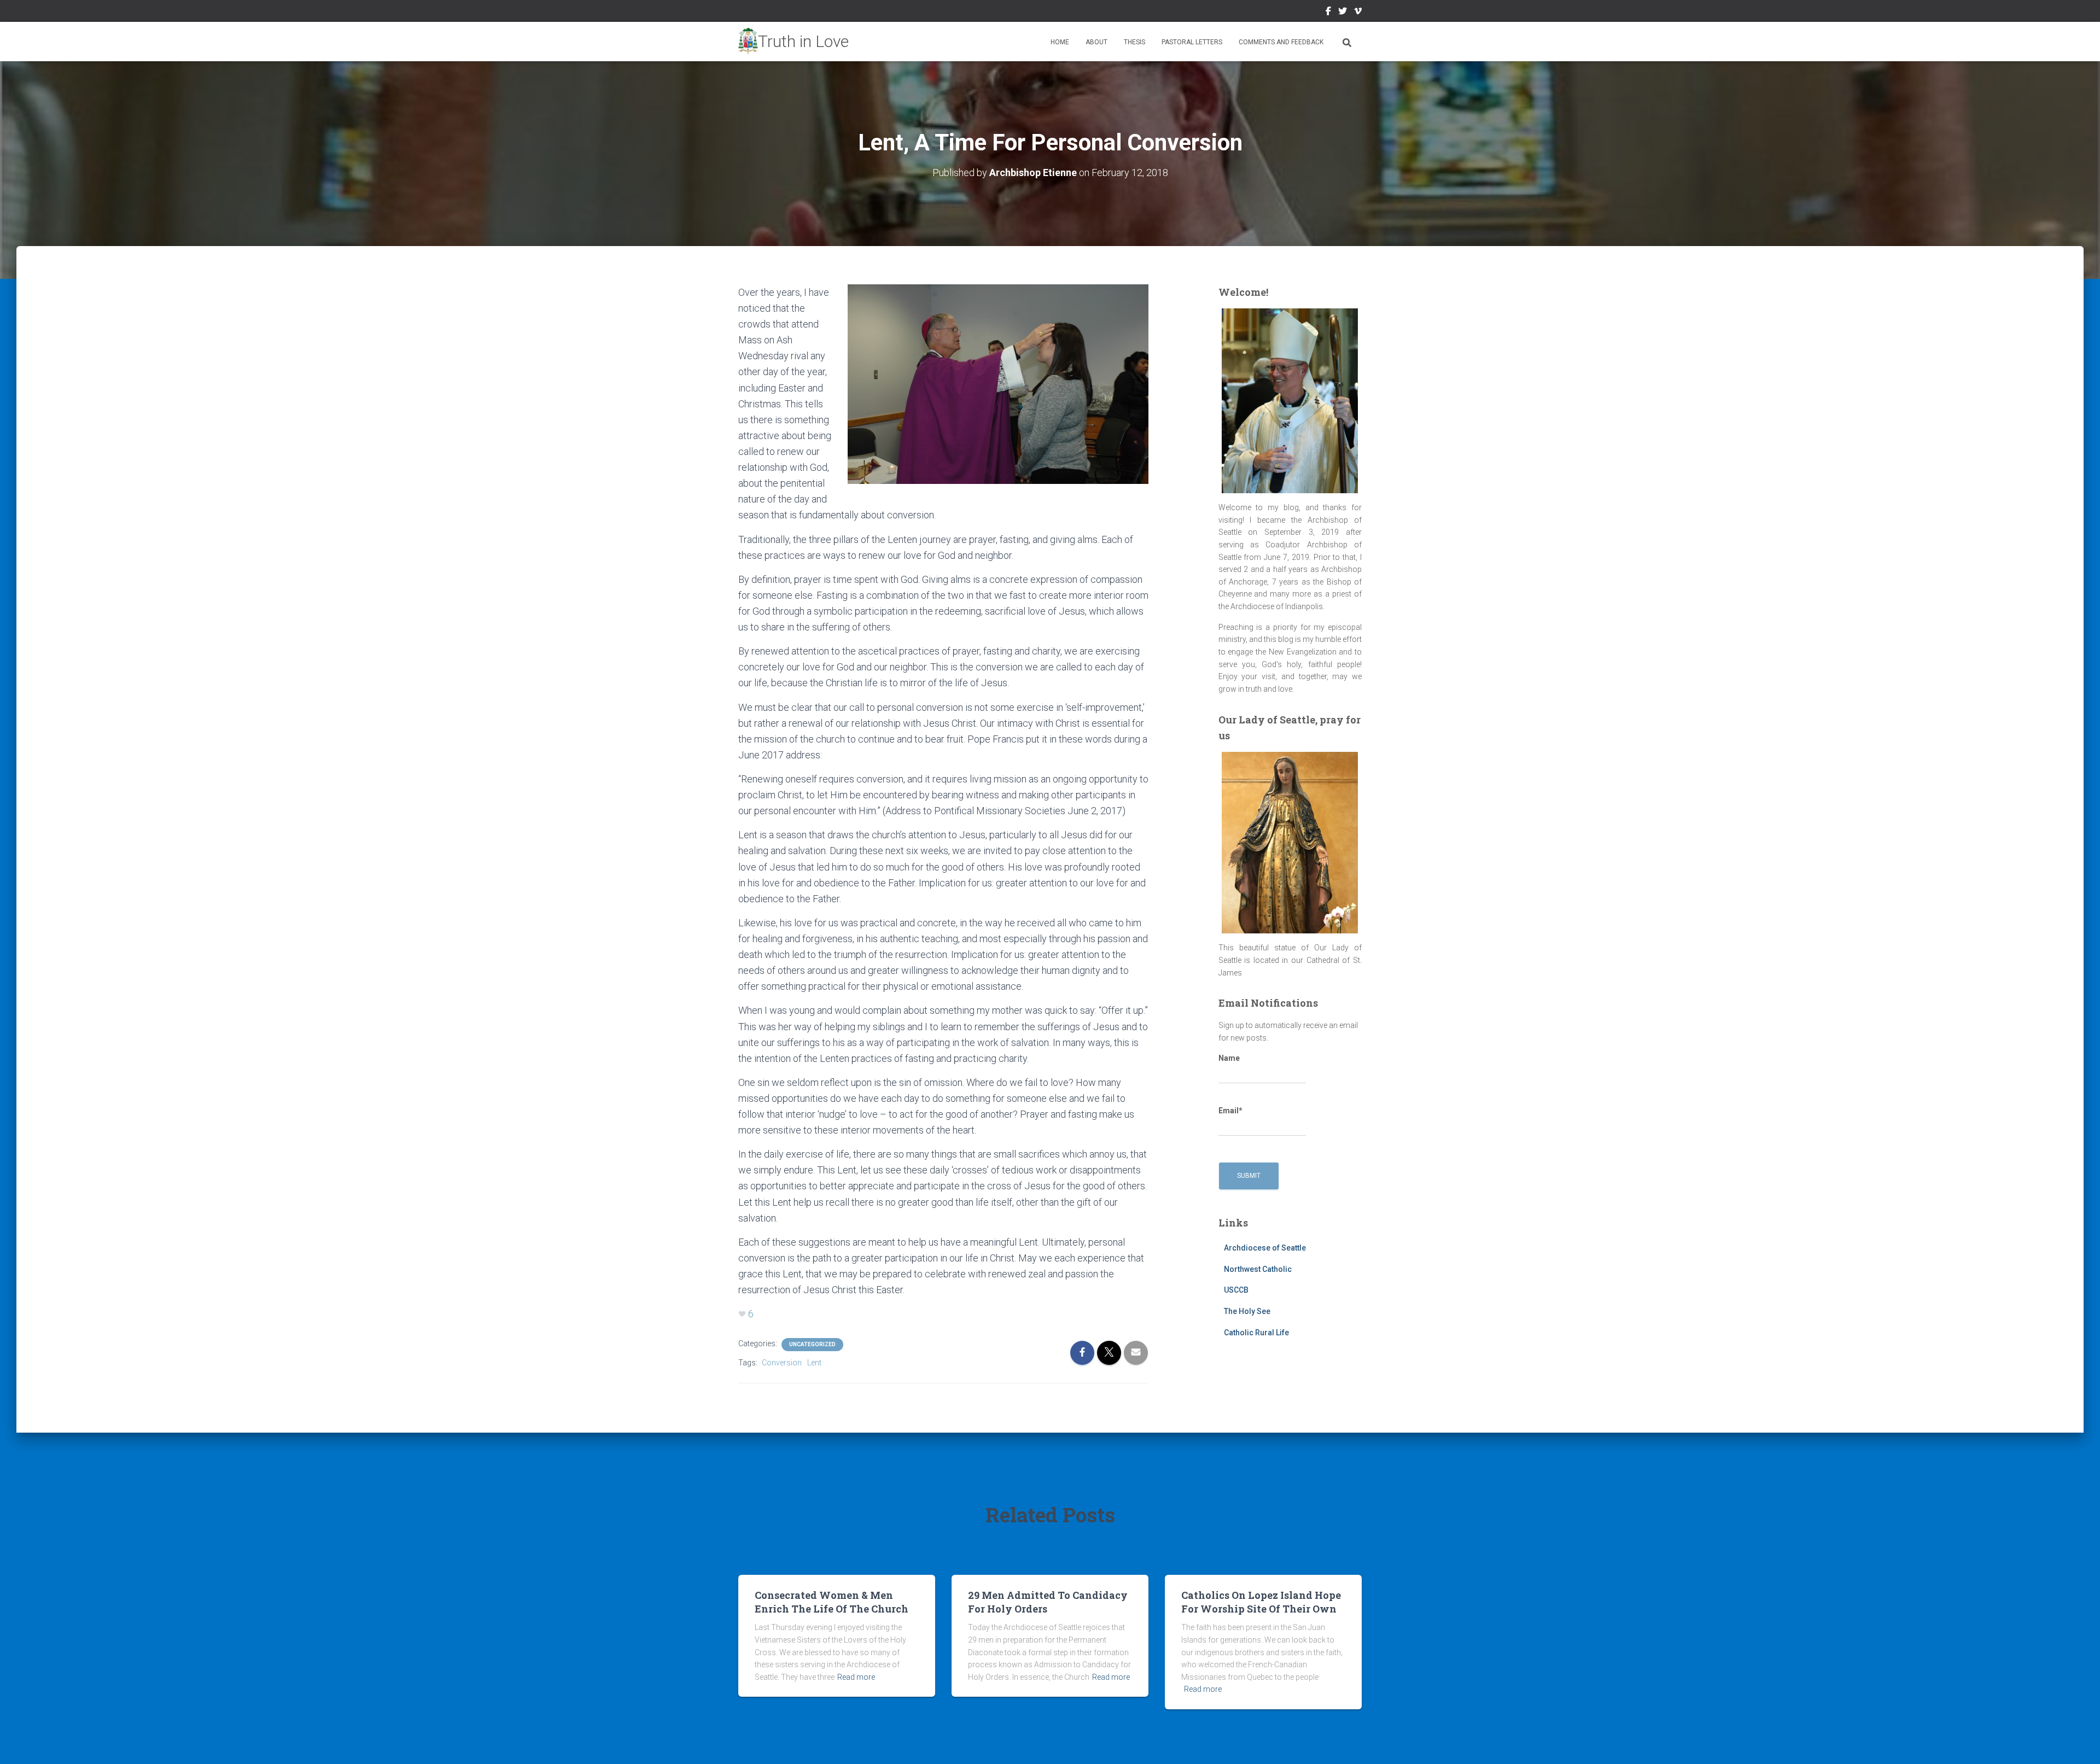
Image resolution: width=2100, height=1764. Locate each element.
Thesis (1134, 42)
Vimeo (1358, 13)
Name (1229, 1058)
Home (1060, 42)
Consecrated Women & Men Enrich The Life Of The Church (832, 1602)
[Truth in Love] (794, 42)
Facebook (1328, 13)
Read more (856, 1677)
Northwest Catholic (1258, 1269)
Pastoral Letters (1192, 42)
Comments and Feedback (1281, 42)
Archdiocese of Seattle (1265, 1248)
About (1096, 42)
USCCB (1236, 1290)
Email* (1230, 1111)
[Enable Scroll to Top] (2078, 1742)
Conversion (782, 1363)
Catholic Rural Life (1256, 1333)
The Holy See (1247, 1311)
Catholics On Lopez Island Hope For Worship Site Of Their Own (1261, 1602)
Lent (814, 1363)
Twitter (1343, 13)
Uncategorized (812, 1344)
